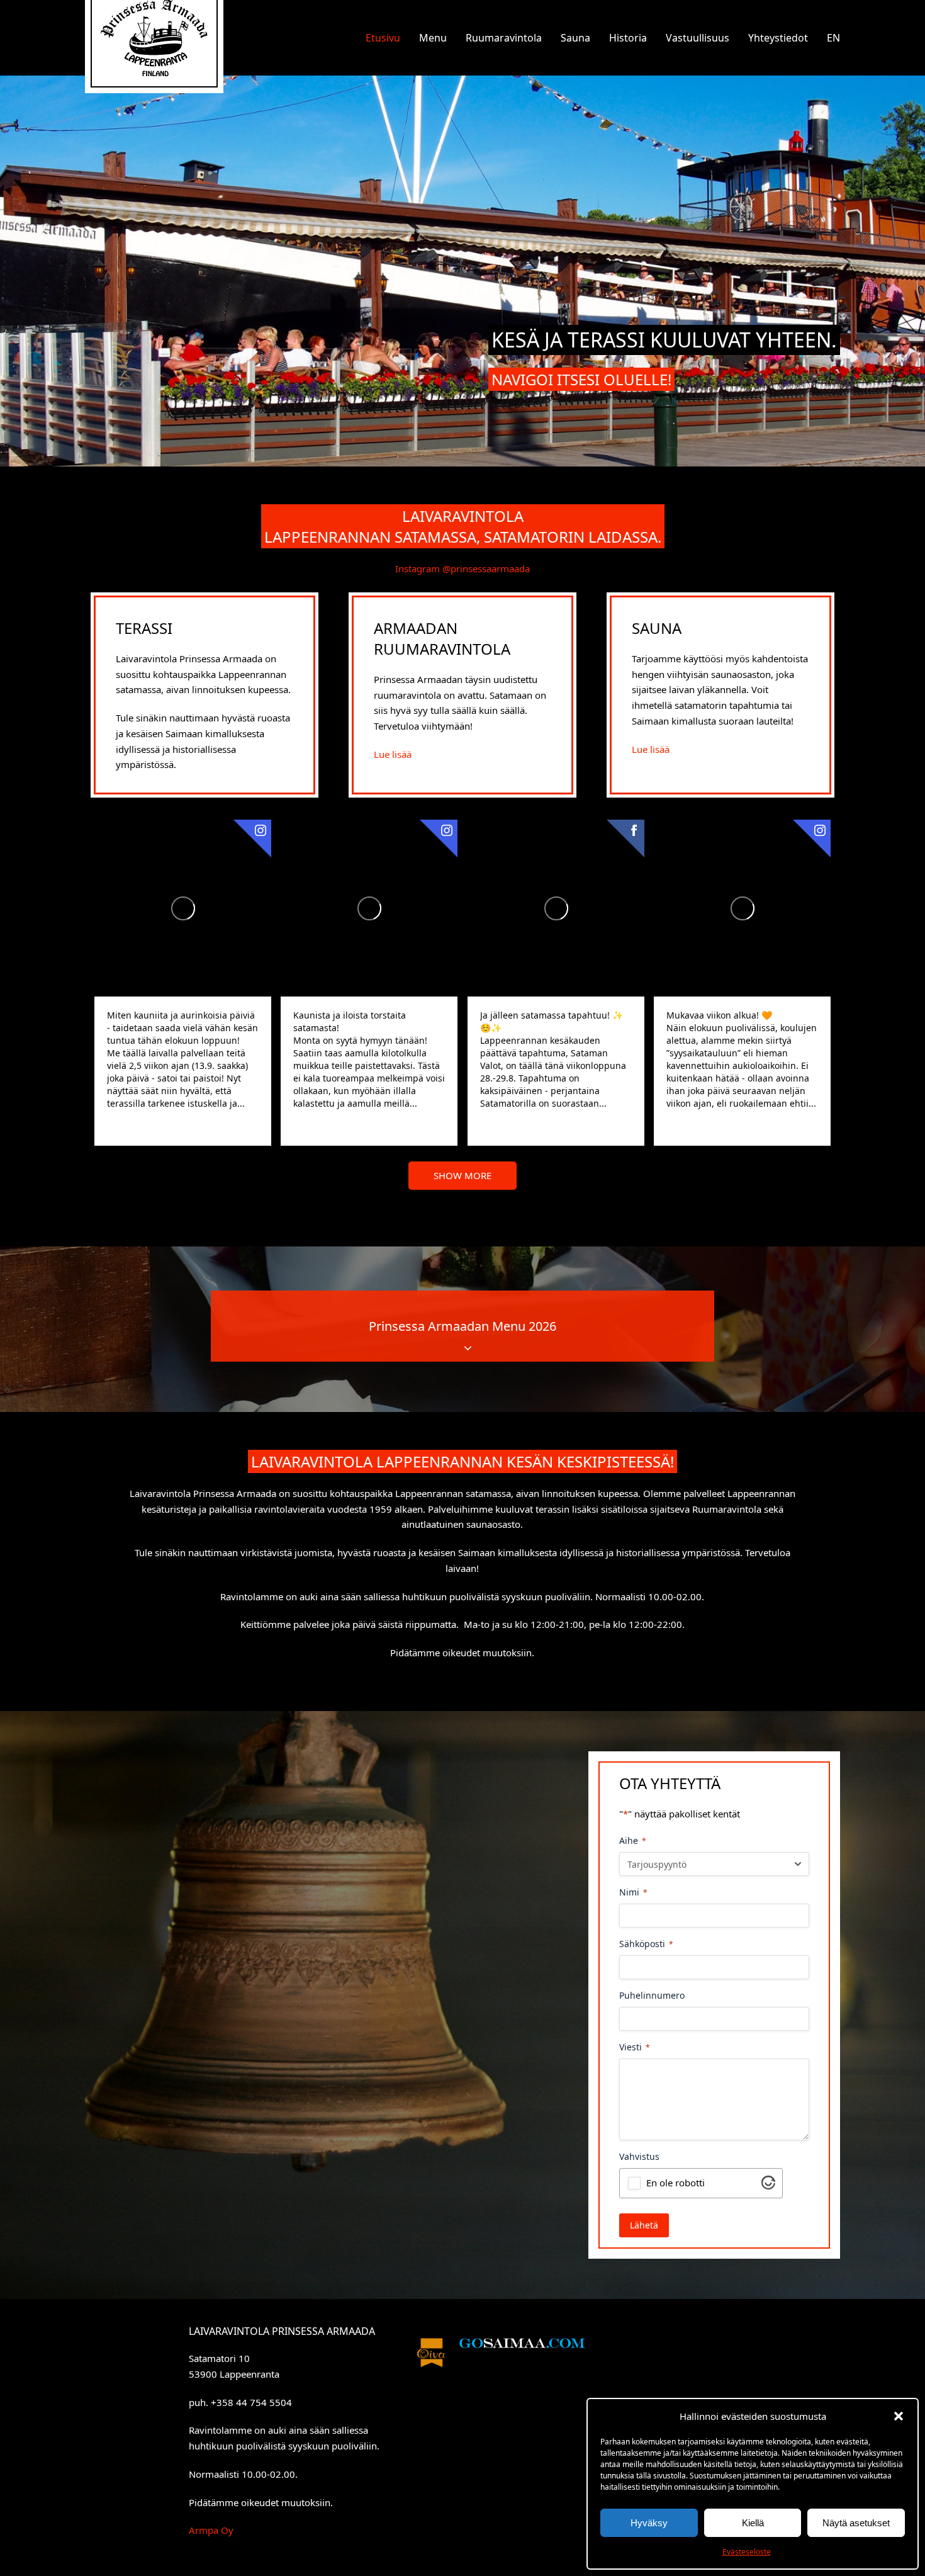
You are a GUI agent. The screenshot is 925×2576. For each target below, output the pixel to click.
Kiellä (753, 2523)
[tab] (462, 1326)
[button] (899, 2416)
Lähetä (644, 2225)
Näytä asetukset (856, 2523)
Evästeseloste (747, 2552)
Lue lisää (393, 754)
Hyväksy (649, 2523)
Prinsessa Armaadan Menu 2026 (462, 1326)
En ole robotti (676, 2183)
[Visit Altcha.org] (768, 2186)
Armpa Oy (211, 2530)
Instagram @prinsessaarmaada (462, 568)
